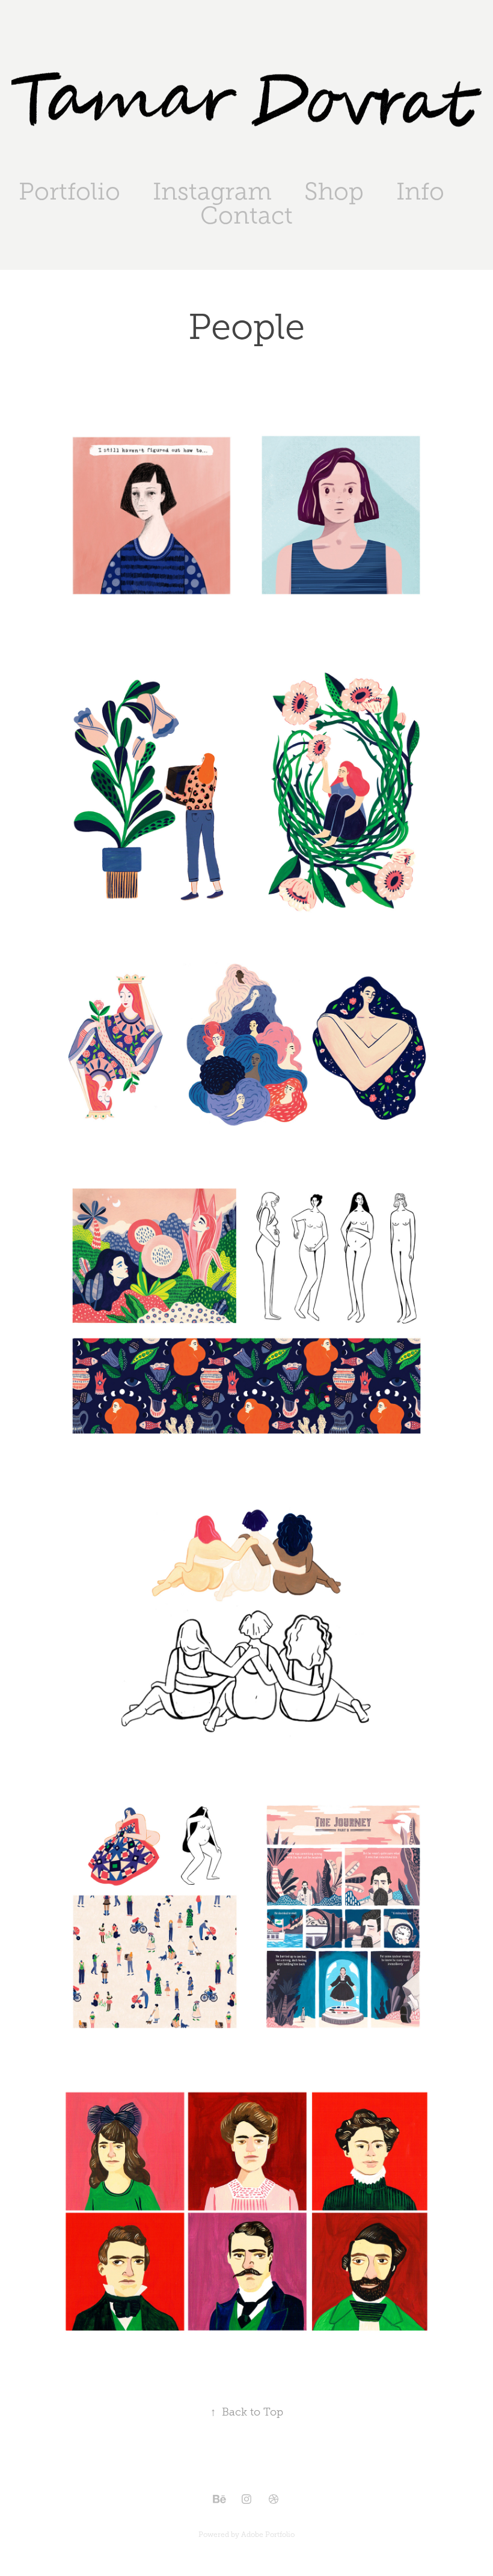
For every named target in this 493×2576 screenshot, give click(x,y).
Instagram (212, 191)
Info (420, 191)
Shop (334, 191)
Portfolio (69, 191)
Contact (246, 215)
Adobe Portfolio (268, 2535)
